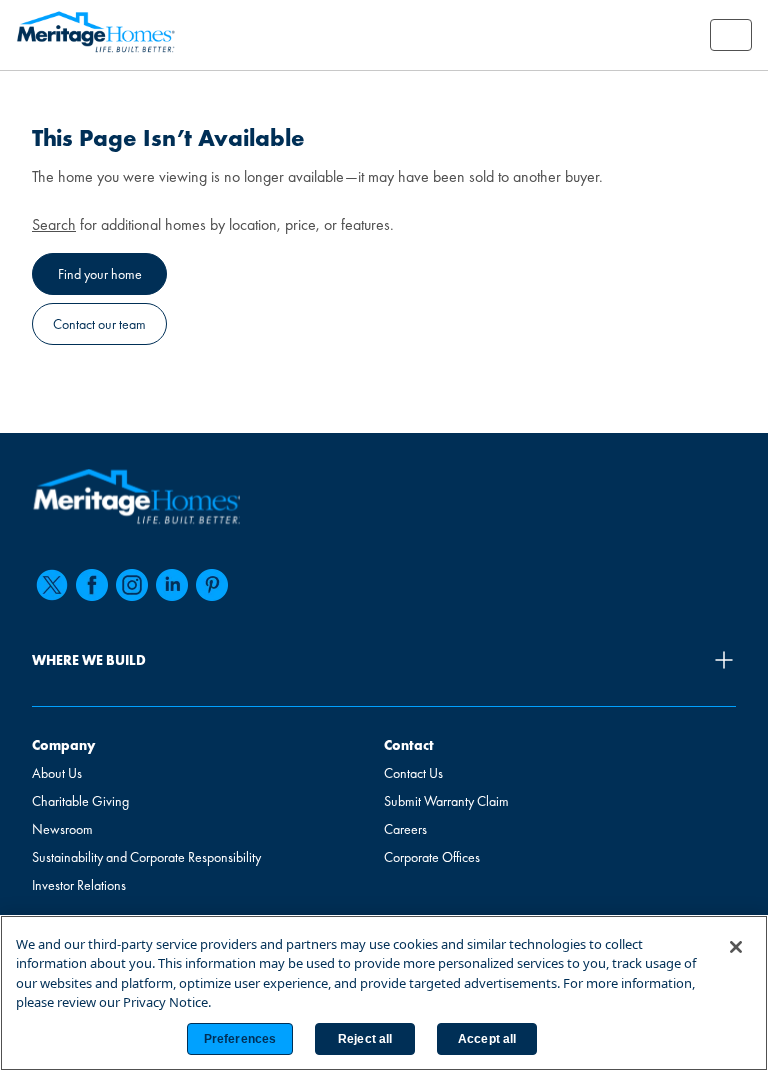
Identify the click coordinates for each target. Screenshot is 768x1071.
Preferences (240, 1039)
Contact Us (413, 773)
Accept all (487, 1039)
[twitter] (52, 585)
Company (63, 745)
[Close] (736, 947)
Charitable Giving (80, 801)
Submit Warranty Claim (446, 801)
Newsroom (62, 829)
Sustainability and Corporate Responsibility (146, 857)
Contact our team (99, 324)
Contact (409, 745)
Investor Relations (79, 885)
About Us (57, 773)
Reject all (365, 1039)
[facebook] (92, 585)
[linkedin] (172, 585)
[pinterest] (212, 585)
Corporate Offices (432, 857)
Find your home (100, 274)
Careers (405, 829)
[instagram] (132, 585)
